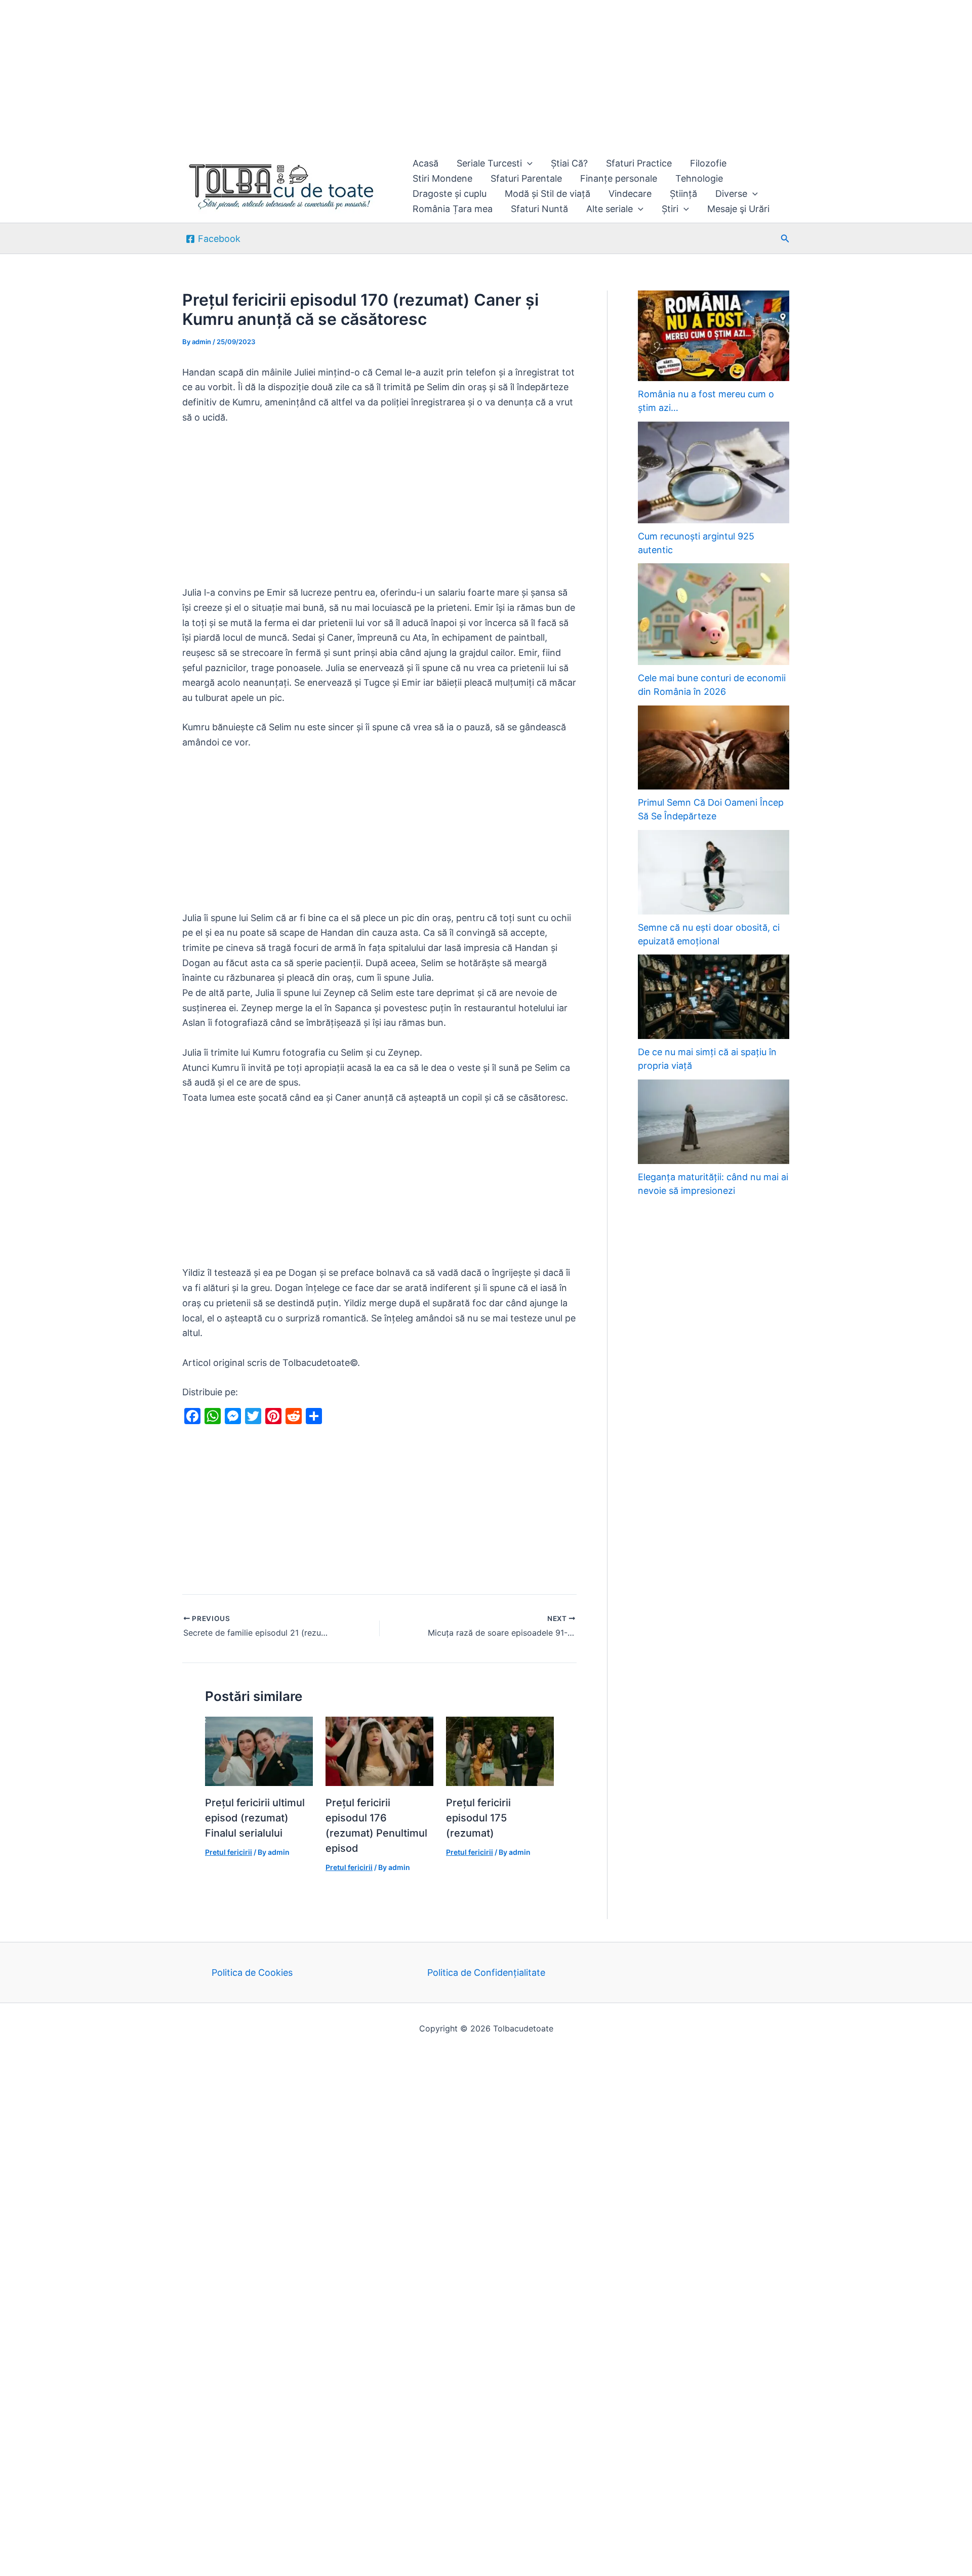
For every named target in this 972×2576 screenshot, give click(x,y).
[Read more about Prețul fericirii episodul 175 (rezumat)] (500, 1751)
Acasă (426, 163)
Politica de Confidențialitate (486, 1972)
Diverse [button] (731, 194)
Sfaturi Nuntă (539, 209)
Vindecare (630, 194)
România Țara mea (453, 209)
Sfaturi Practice (639, 163)
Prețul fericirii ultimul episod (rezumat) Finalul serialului (255, 1818)
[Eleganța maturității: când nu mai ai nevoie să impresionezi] (714, 1122)
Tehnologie (699, 178)
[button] (527, 163)
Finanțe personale (619, 178)
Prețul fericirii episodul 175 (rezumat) (478, 1818)
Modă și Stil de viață (548, 194)
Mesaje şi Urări (738, 209)
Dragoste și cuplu (450, 194)
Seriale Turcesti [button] (489, 163)
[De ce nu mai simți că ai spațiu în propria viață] (714, 997)
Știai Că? (569, 163)
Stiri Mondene (442, 178)
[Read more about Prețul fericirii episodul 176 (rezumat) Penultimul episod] (379, 1751)
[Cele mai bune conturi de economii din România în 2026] (714, 614)
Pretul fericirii (229, 1852)
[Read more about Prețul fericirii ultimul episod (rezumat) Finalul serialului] (259, 1751)
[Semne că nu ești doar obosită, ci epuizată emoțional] (714, 872)
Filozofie (708, 163)
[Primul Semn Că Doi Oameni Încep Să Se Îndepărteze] (714, 748)
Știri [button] (670, 209)
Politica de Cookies (252, 1972)
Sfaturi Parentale (526, 178)
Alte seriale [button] (610, 209)
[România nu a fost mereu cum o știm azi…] (714, 336)
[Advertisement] (304, 75)
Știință (683, 194)
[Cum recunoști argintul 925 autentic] (714, 472)
